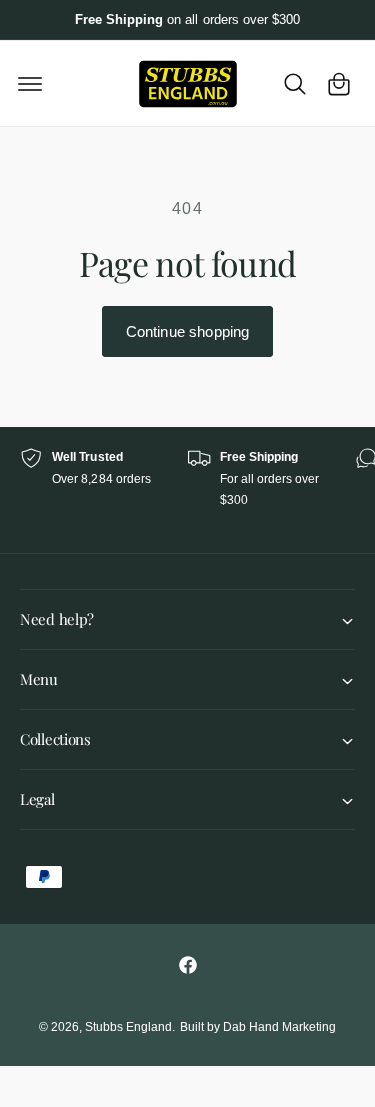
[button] (30, 84)
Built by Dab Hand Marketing (258, 1027)
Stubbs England (128, 1027)
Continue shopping (188, 331)
